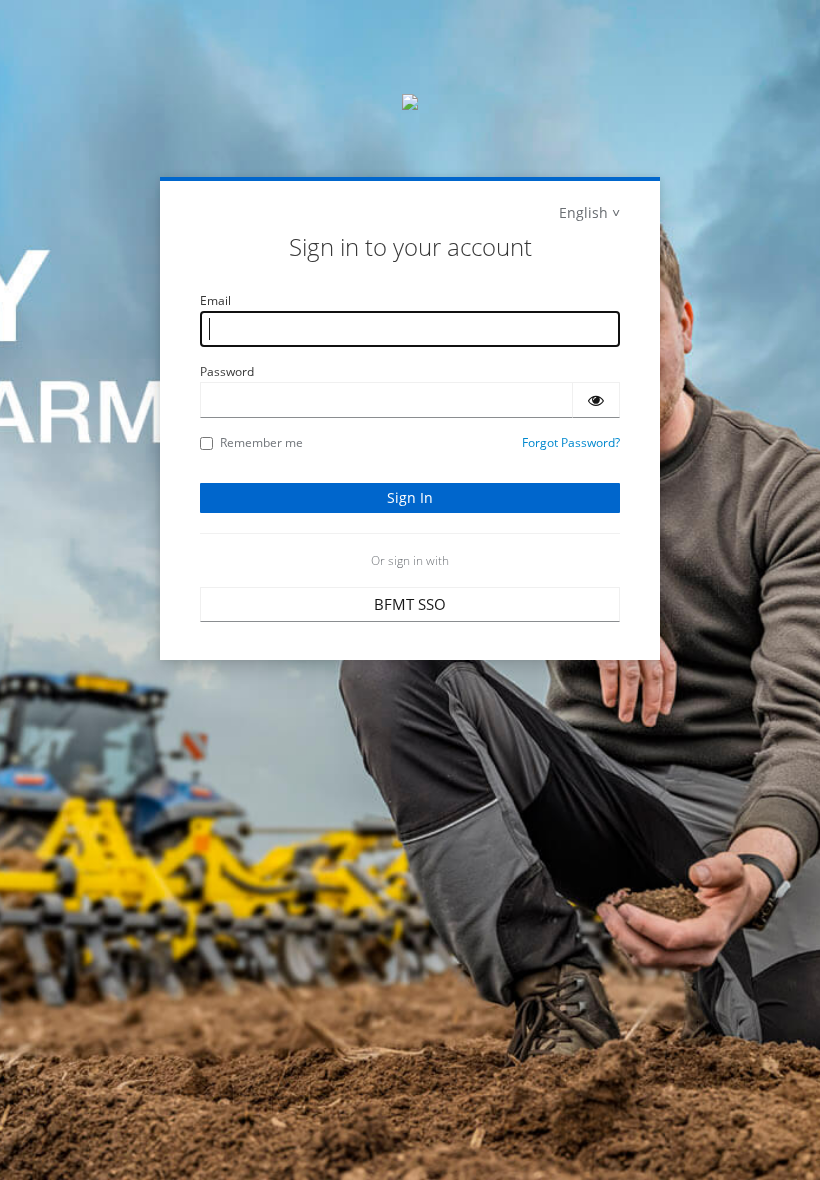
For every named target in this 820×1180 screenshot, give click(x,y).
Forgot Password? (571, 442)
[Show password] (596, 400)
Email (215, 300)
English (583, 212)
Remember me (261, 442)
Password (227, 371)
